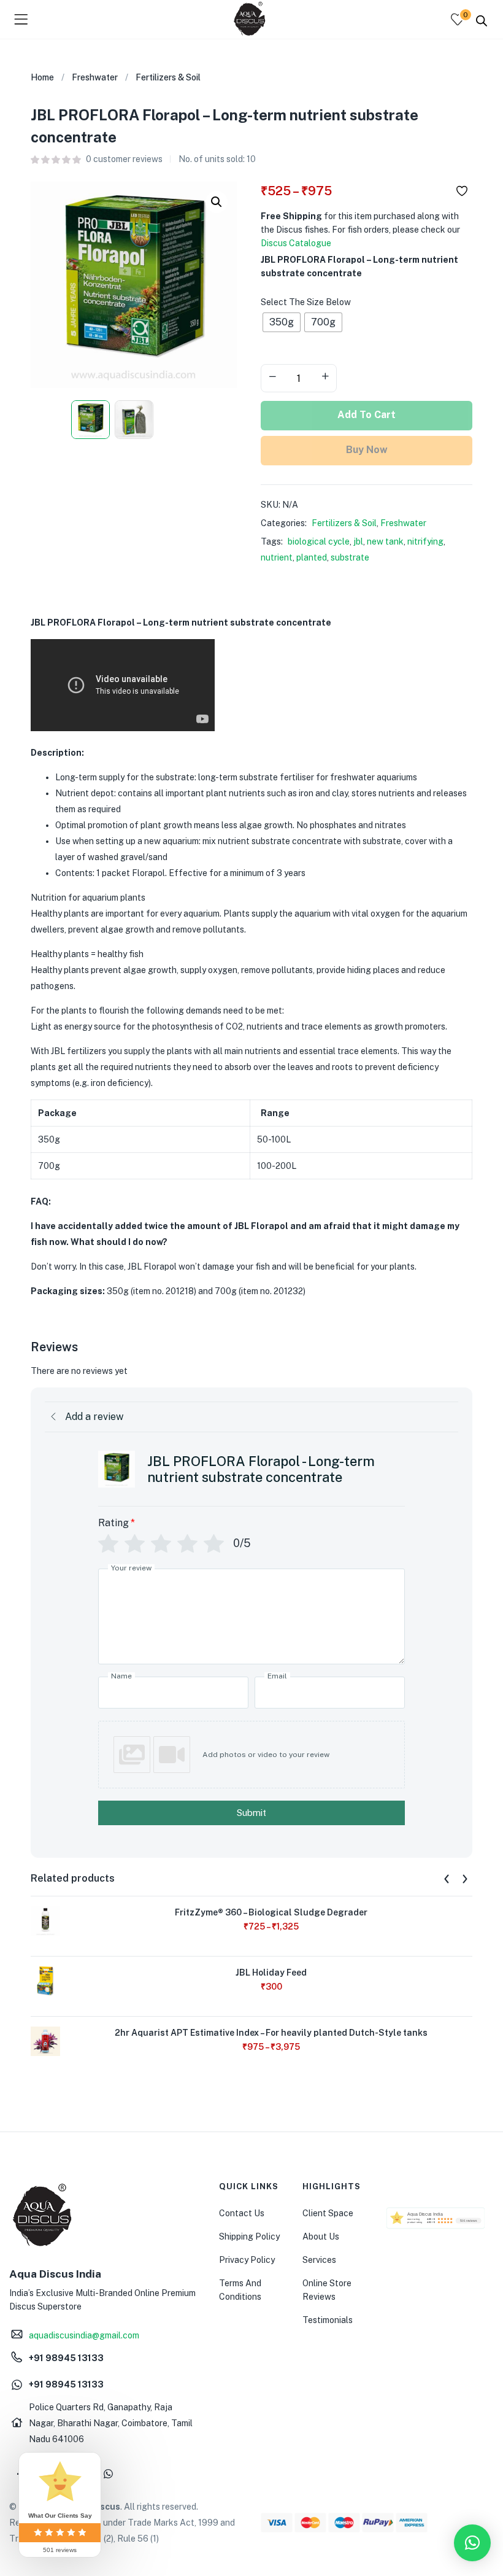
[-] (272, 377)
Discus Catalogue (296, 243)
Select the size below (306, 302)
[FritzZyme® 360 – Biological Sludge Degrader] (45, 1920)
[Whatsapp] (108, 2473)
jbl (358, 541)
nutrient (277, 557)
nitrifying (425, 541)
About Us (321, 2237)
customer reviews (124, 159)
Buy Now (367, 450)
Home (42, 77)
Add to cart (367, 415)
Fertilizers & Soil (168, 77)
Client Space (328, 2213)
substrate (350, 557)
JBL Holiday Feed (271, 1973)
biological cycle (319, 541)
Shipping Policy (249, 2237)
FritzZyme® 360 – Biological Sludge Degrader (271, 1912)
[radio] (282, 322)
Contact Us (242, 2213)
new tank (385, 541)
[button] (217, 202)
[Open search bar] (482, 20)
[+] (325, 377)
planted (312, 557)
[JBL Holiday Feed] (45, 1980)
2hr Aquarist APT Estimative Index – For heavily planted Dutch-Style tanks (271, 2033)
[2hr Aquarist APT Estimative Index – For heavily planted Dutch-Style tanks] (45, 2040)
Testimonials (328, 2320)
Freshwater (95, 77)
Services (319, 2260)
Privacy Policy (247, 2260)
